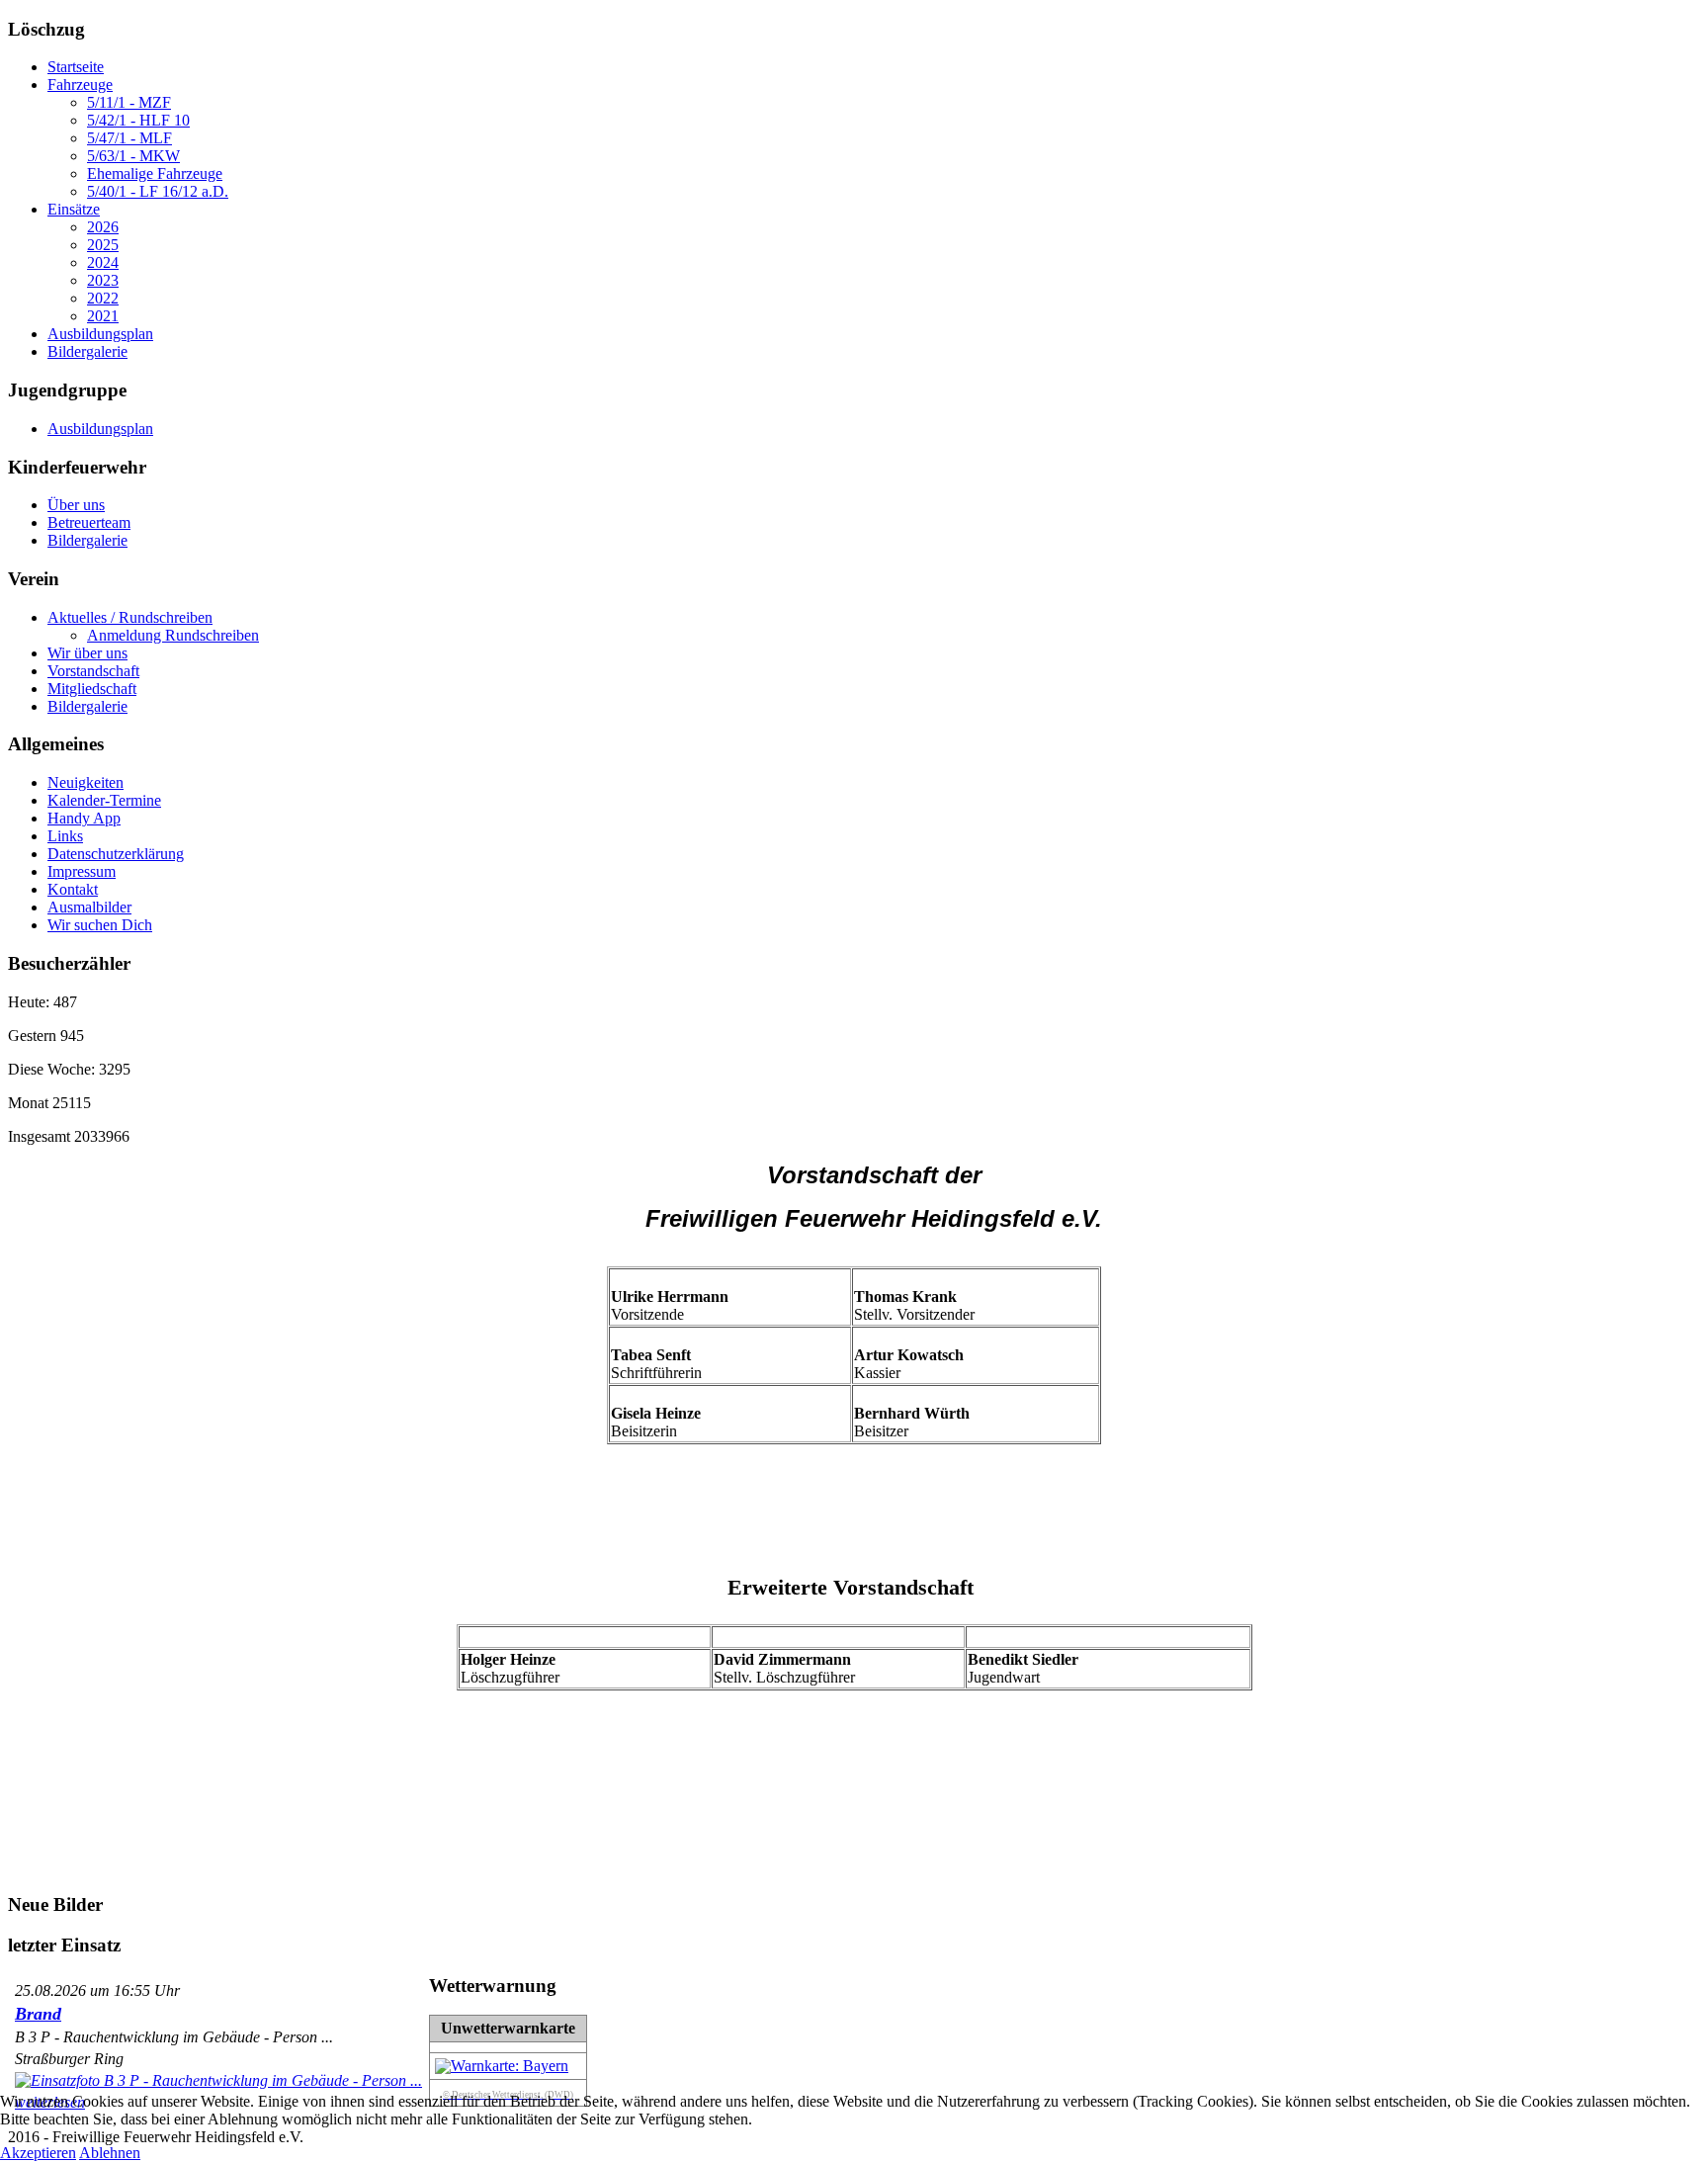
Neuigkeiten (85, 782)
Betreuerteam (89, 522)
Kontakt (73, 889)
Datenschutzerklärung (116, 854)
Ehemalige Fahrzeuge (155, 173)
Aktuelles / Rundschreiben (130, 617)
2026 (103, 227)
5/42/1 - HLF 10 (138, 120)
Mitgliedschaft (92, 689)
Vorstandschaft (93, 671)
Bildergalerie (87, 351)
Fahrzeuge (80, 85)
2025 (103, 245)
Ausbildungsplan (100, 334)
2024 (103, 262)
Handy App (84, 818)
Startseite (76, 67)
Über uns (76, 505)
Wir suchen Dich (100, 925)
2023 (103, 280)
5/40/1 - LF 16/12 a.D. (158, 191)
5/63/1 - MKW (133, 156)
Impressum (82, 871)
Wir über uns (87, 653)
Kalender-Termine (104, 800)
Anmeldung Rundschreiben (173, 635)
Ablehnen (110, 2153)
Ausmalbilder (89, 907)
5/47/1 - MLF (129, 138)
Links (65, 836)
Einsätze (74, 209)
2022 (103, 298)
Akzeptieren (38, 2153)
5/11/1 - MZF (129, 102)
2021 (103, 316)
